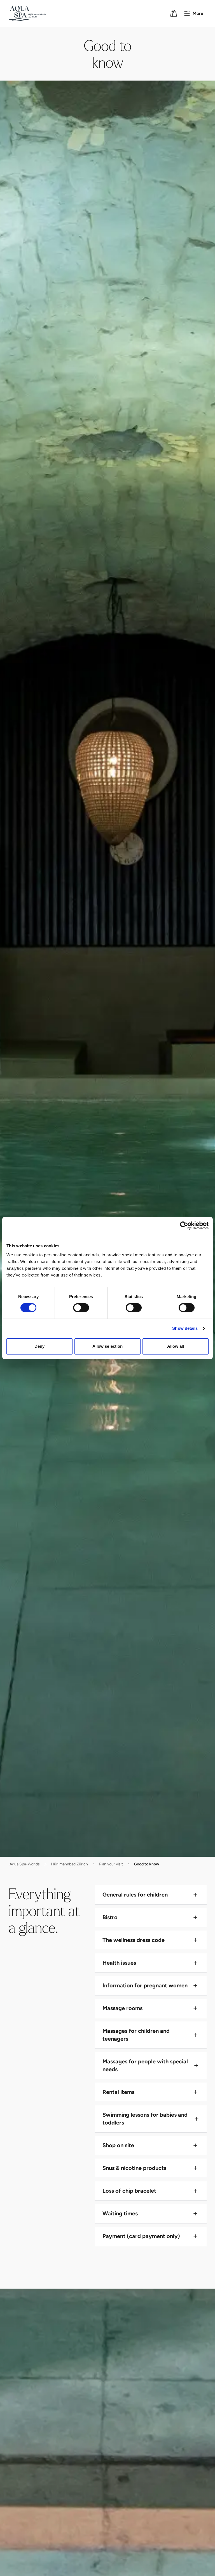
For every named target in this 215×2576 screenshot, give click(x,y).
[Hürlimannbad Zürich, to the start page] (27, 13)
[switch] (81, 1308)
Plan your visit (111, 1864)
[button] (151, 1895)
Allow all (176, 1346)
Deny (39, 1346)
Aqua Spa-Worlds (25, 1864)
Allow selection (108, 1346)
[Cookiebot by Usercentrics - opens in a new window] (184, 1225)
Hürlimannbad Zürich (69, 1864)
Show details (185, 1328)
